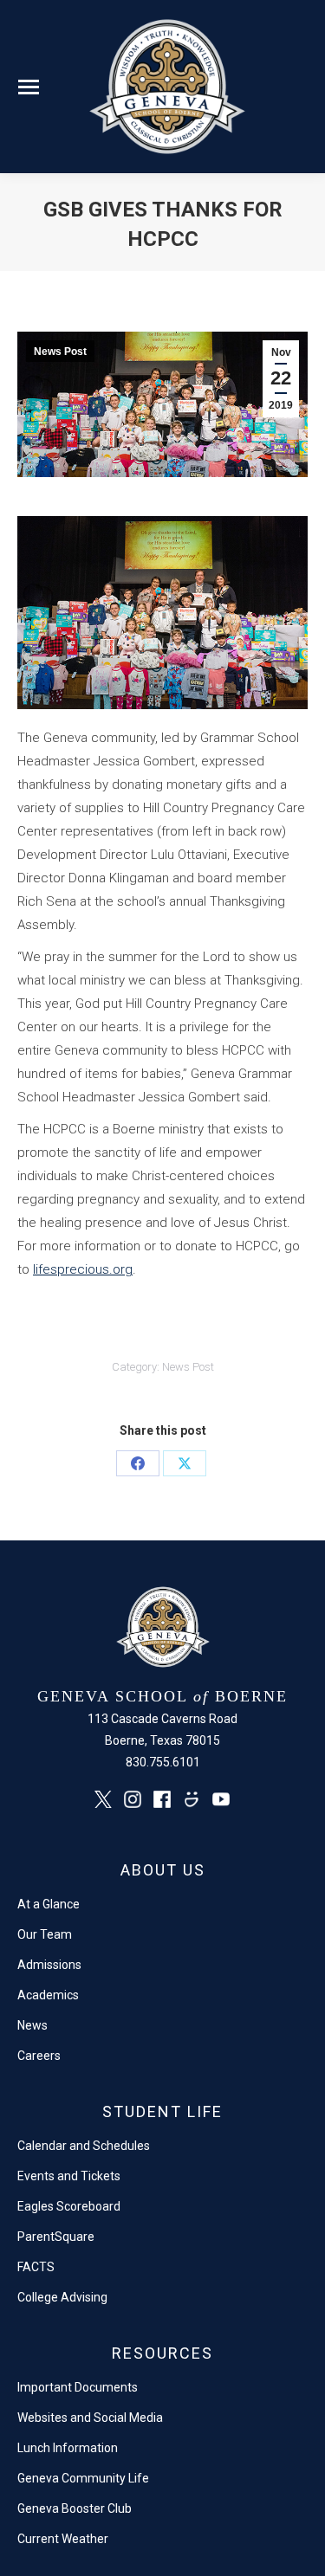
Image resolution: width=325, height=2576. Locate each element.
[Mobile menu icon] (29, 87)
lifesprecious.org (83, 1269)
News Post (60, 352)
